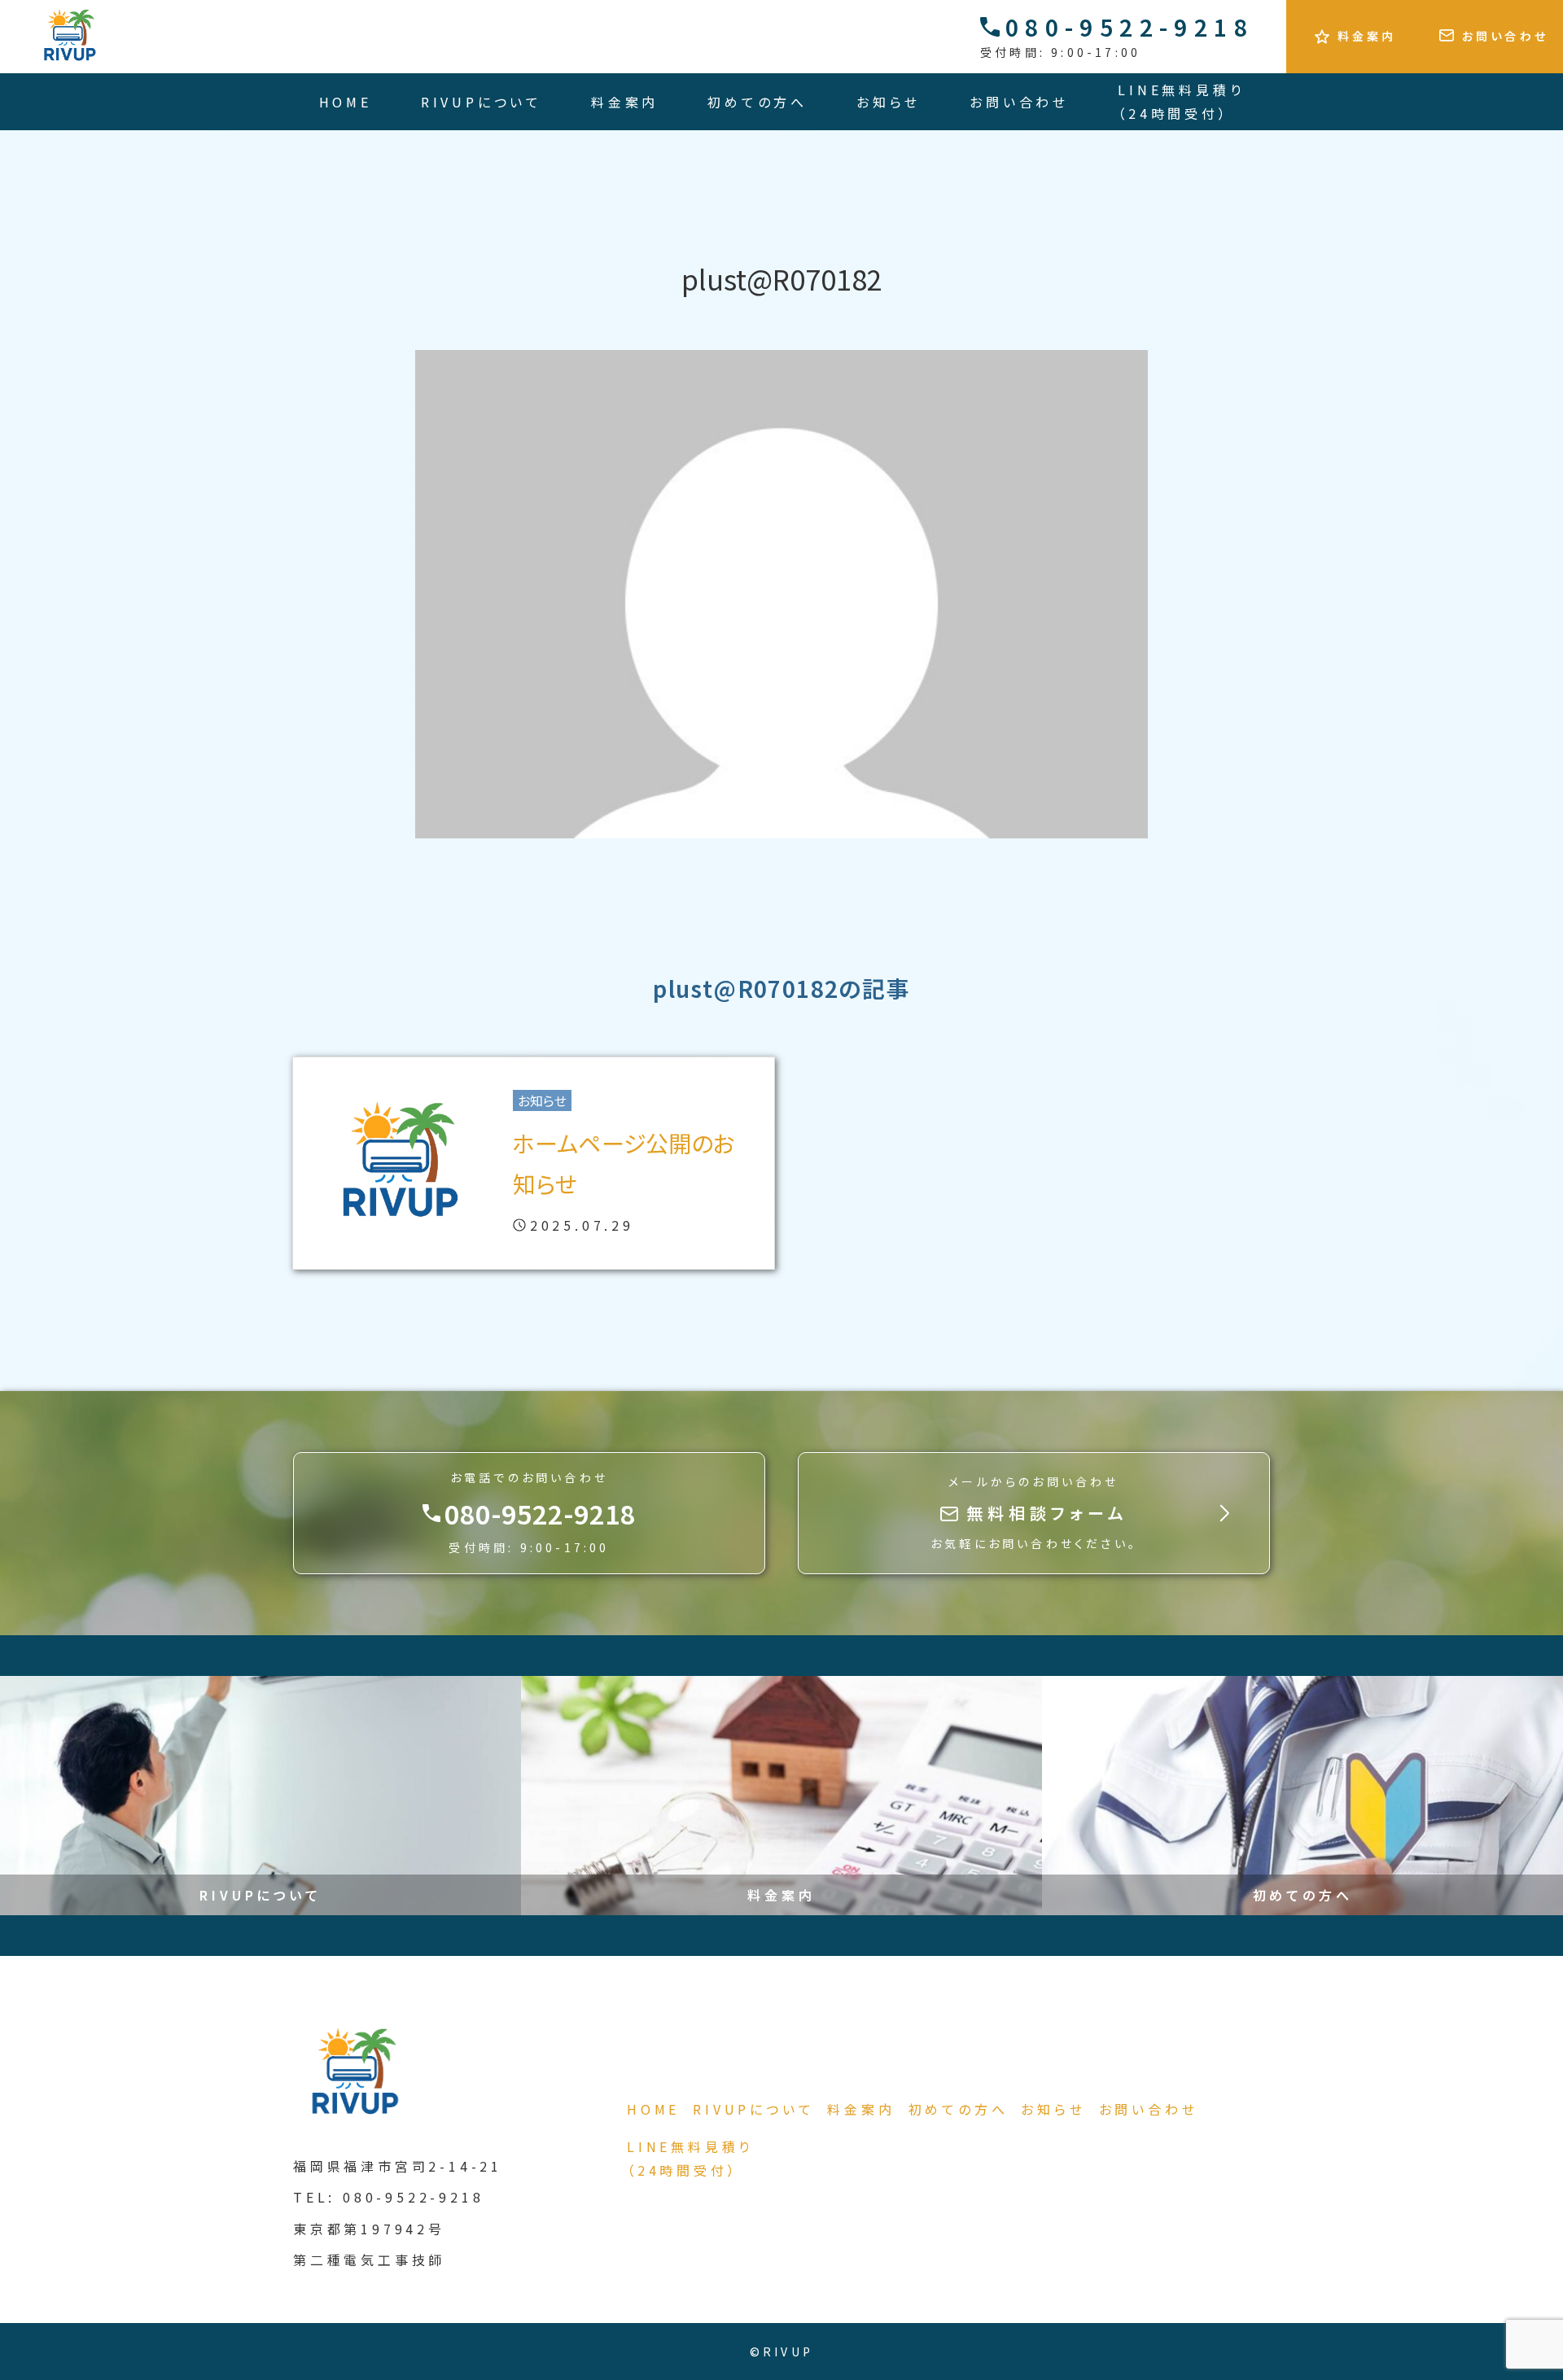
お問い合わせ (1019, 102)
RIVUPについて (482, 102)
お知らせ (889, 102)
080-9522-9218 (1130, 27)
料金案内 (625, 102)
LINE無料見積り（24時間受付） (1181, 101)
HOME (346, 102)
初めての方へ (757, 102)
